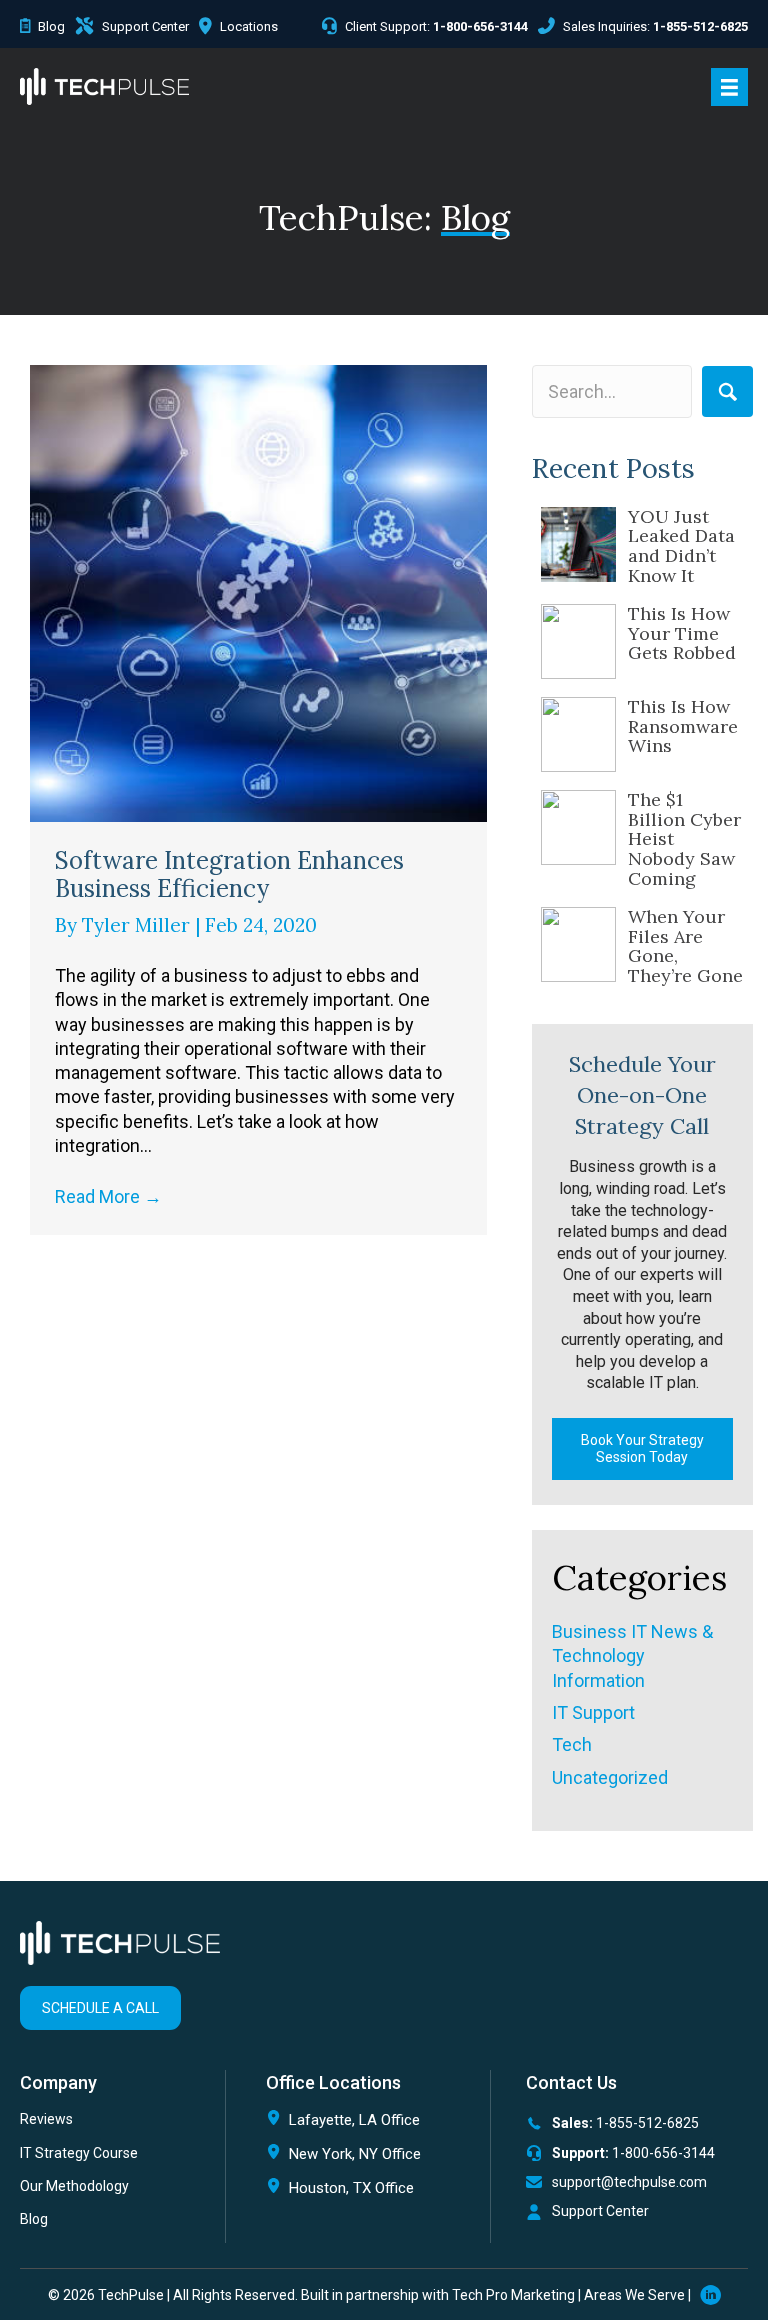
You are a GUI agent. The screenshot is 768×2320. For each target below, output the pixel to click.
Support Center (600, 2211)
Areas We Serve (634, 2295)
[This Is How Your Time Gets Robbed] (578, 641)
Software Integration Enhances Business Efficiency (229, 875)
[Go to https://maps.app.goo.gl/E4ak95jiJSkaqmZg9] (367, 2192)
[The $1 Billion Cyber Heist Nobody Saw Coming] (578, 827)
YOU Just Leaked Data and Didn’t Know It (681, 546)
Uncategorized (610, 1777)
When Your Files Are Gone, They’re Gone (685, 946)
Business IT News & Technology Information (632, 1656)
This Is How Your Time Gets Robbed (682, 633)
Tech (572, 1744)
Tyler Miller (138, 925)
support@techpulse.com (629, 2182)
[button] (727, 391)
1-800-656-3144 (663, 2153)
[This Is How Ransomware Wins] (578, 734)
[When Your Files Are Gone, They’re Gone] (578, 944)
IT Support (593, 1712)
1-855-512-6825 (647, 2123)
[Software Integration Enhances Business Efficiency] (258, 591)
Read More (108, 1196)
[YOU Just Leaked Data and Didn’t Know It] (578, 544)
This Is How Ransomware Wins (683, 726)
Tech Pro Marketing (513, 2295)
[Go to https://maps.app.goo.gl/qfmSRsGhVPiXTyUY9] (367, 2124)
